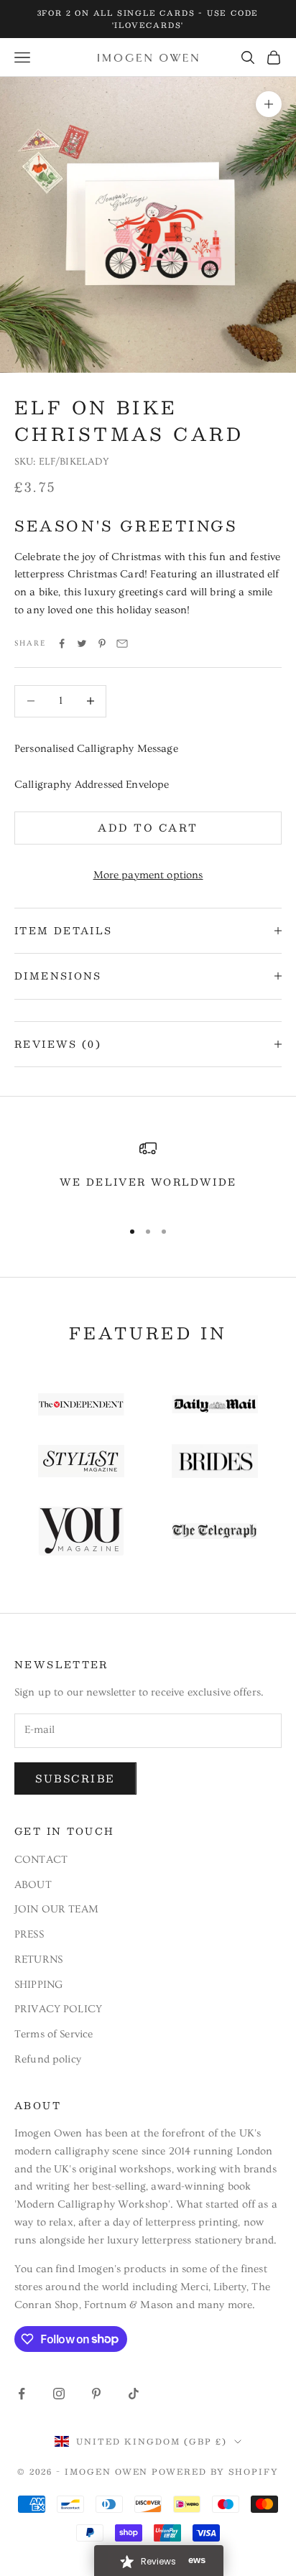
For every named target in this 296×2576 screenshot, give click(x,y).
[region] (148, 1173)
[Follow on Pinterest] (96, 2394)
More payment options (148, 875)
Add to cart (148, 827)
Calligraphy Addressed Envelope (92, 785)
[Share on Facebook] (62, 643)
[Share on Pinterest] (102, 643)
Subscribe (75, 1778)
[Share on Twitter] (82, 643)
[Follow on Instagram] (59, 2394)
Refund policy (48, 2059)
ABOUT (33, 1885)
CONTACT (41, 1860)
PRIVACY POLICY (58, 2009)
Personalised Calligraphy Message (96, 749)
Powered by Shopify (215, 2472)
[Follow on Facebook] (22, 2394)
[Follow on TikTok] (134, 2394)
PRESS (29, 1934)
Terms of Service (54, 2034)
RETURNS (38, 1959)
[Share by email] (122, 643)
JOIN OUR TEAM (56, 1909)
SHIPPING (38, 1985)
